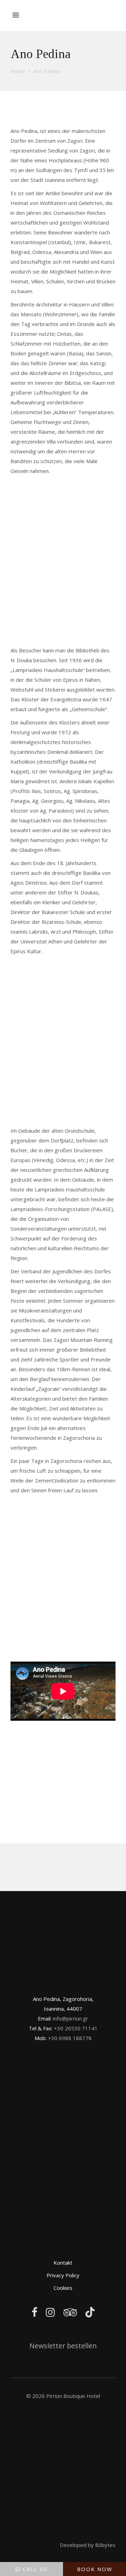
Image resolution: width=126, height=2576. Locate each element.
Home (18, 71)
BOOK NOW (95, 2569)
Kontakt (63, 2263)
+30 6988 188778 (70, 2038)
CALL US (35, 2569)
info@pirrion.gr (71, 2018)
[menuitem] (107, 10)
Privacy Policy (63, 2275)
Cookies (63, 2288)
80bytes (105, 2545)
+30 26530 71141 (76, 2028)
